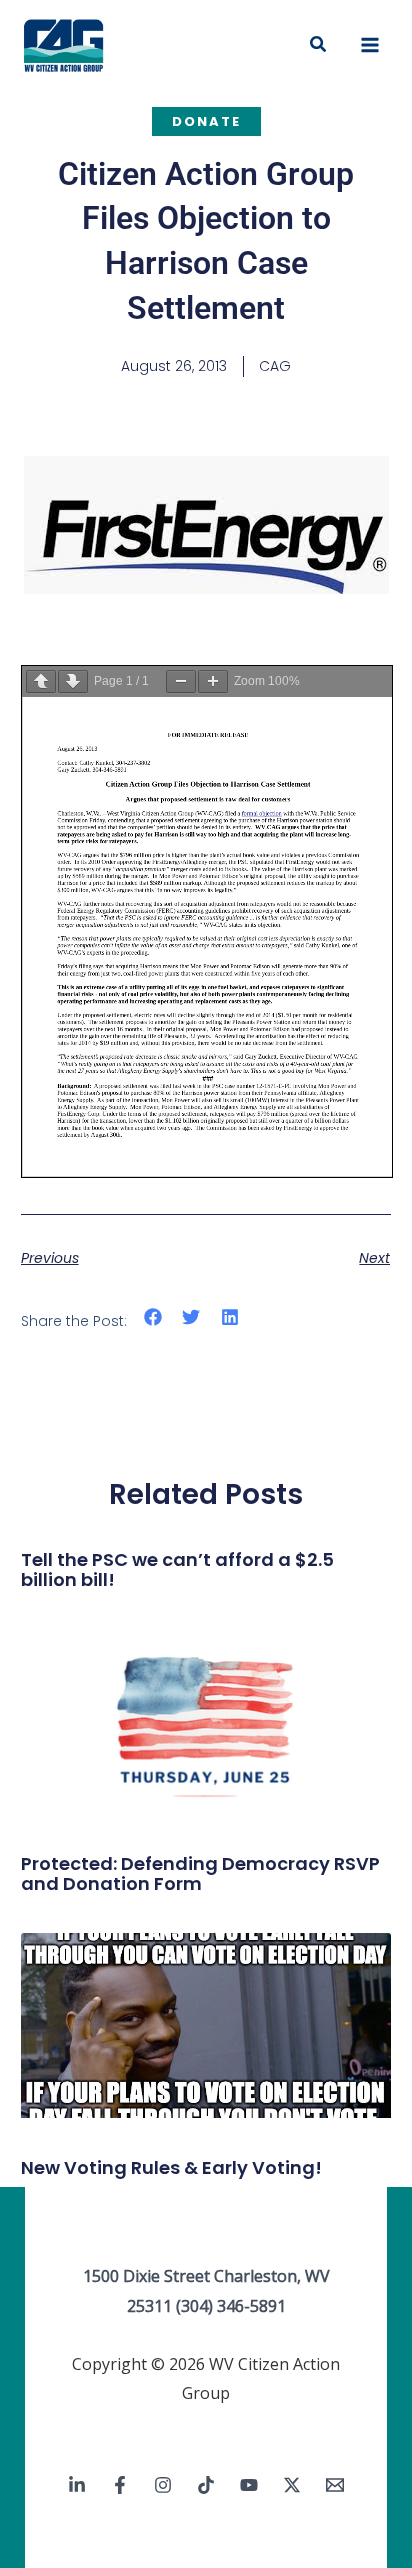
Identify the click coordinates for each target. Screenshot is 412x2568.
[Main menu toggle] (370, 45)
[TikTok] (206, 2485)
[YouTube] (249, 2485)
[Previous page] (41, 681)
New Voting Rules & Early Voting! (171, 2167)
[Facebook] (120, 2485)
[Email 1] (335, 2485)
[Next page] (73, 681)
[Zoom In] (213, 681)
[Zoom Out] (181, 681)
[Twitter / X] (292, 2485)
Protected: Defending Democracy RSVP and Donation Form (200, 1873)
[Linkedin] (77, 2485)
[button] (319, 45)
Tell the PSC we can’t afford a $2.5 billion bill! (177, 1569)
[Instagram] (163, 2485)
